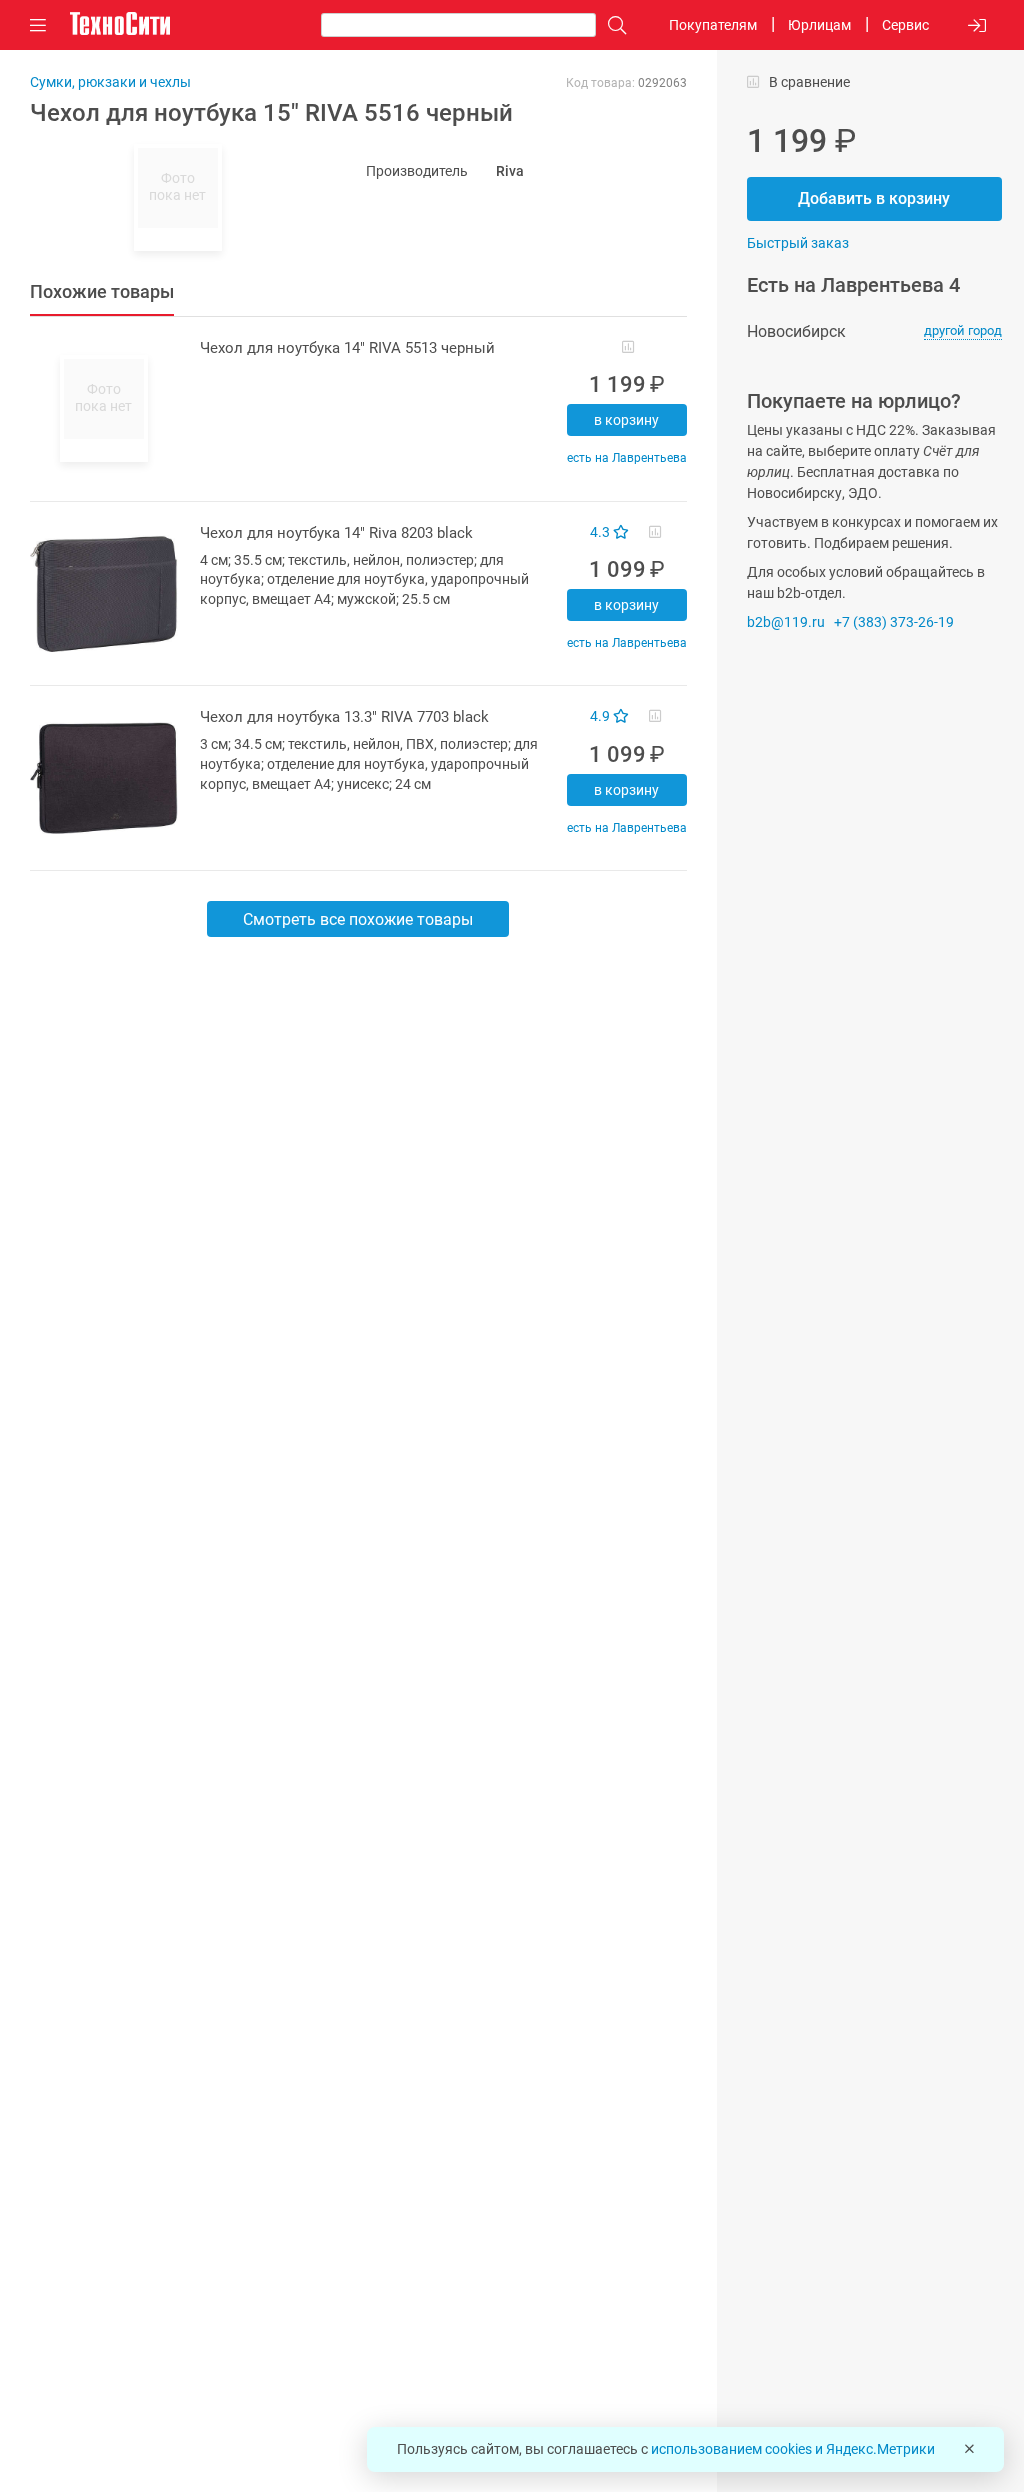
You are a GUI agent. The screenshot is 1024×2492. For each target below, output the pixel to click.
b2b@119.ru (786, 622)
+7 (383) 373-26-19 (894, 622)
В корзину (626, 420)
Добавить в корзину (874, 198)
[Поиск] (612, 25)
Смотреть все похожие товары (358, 919)
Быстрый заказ (798, 243)
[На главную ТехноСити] (120, 24)
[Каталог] (38, 25)
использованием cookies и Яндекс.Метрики (793, 2449)
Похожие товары (102, 291)
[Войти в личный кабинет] (977, 25)
